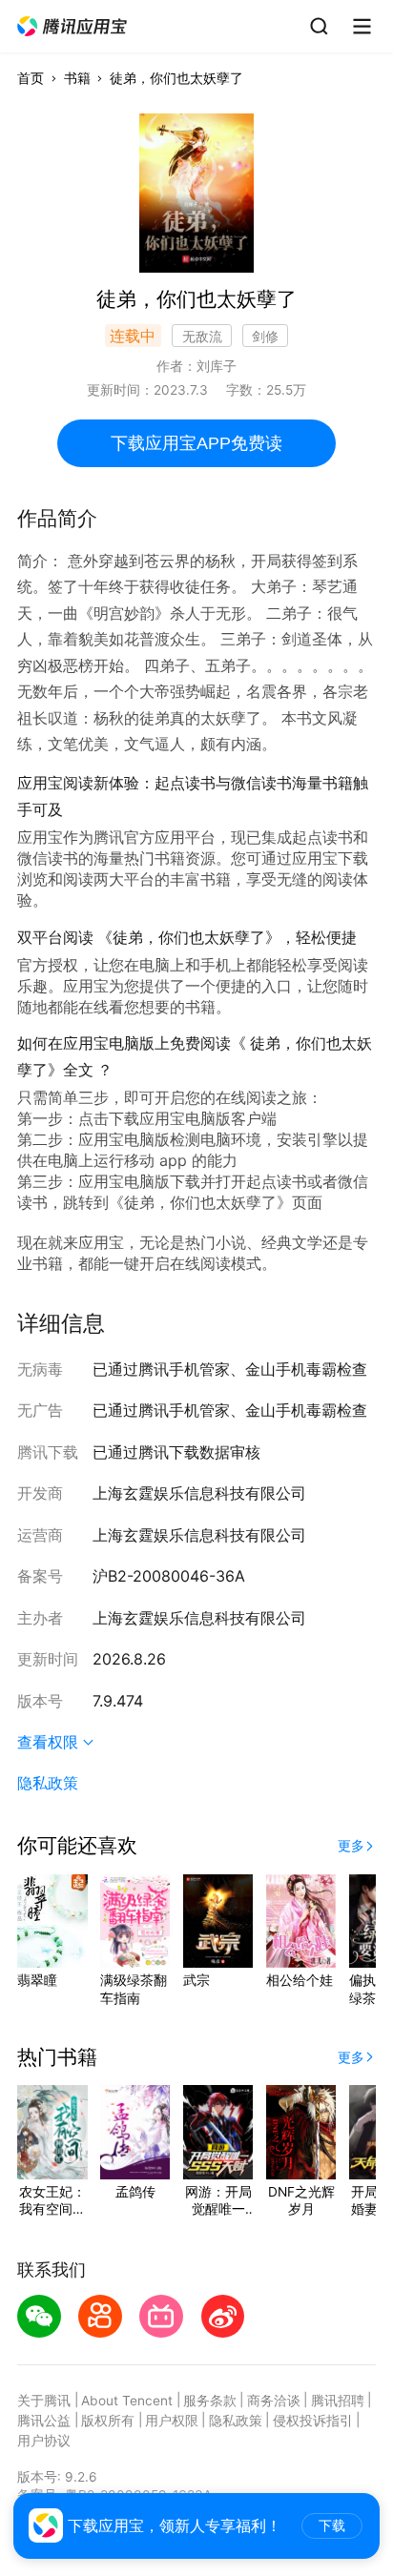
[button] (73, 27)
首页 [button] (31, 78)
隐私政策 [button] (48, 1783)
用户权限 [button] (172, 2421)
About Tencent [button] (127, 2401)
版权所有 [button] (108, 2421)
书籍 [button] (77, 78)
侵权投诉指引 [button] (313, 2421)
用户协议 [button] (44, 2441)
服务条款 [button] (210, 2401)
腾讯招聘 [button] (338, 2401)
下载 (332, 2526)
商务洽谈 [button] (274, 2401)
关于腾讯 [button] (44, 2401)
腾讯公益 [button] (44, 2421)
